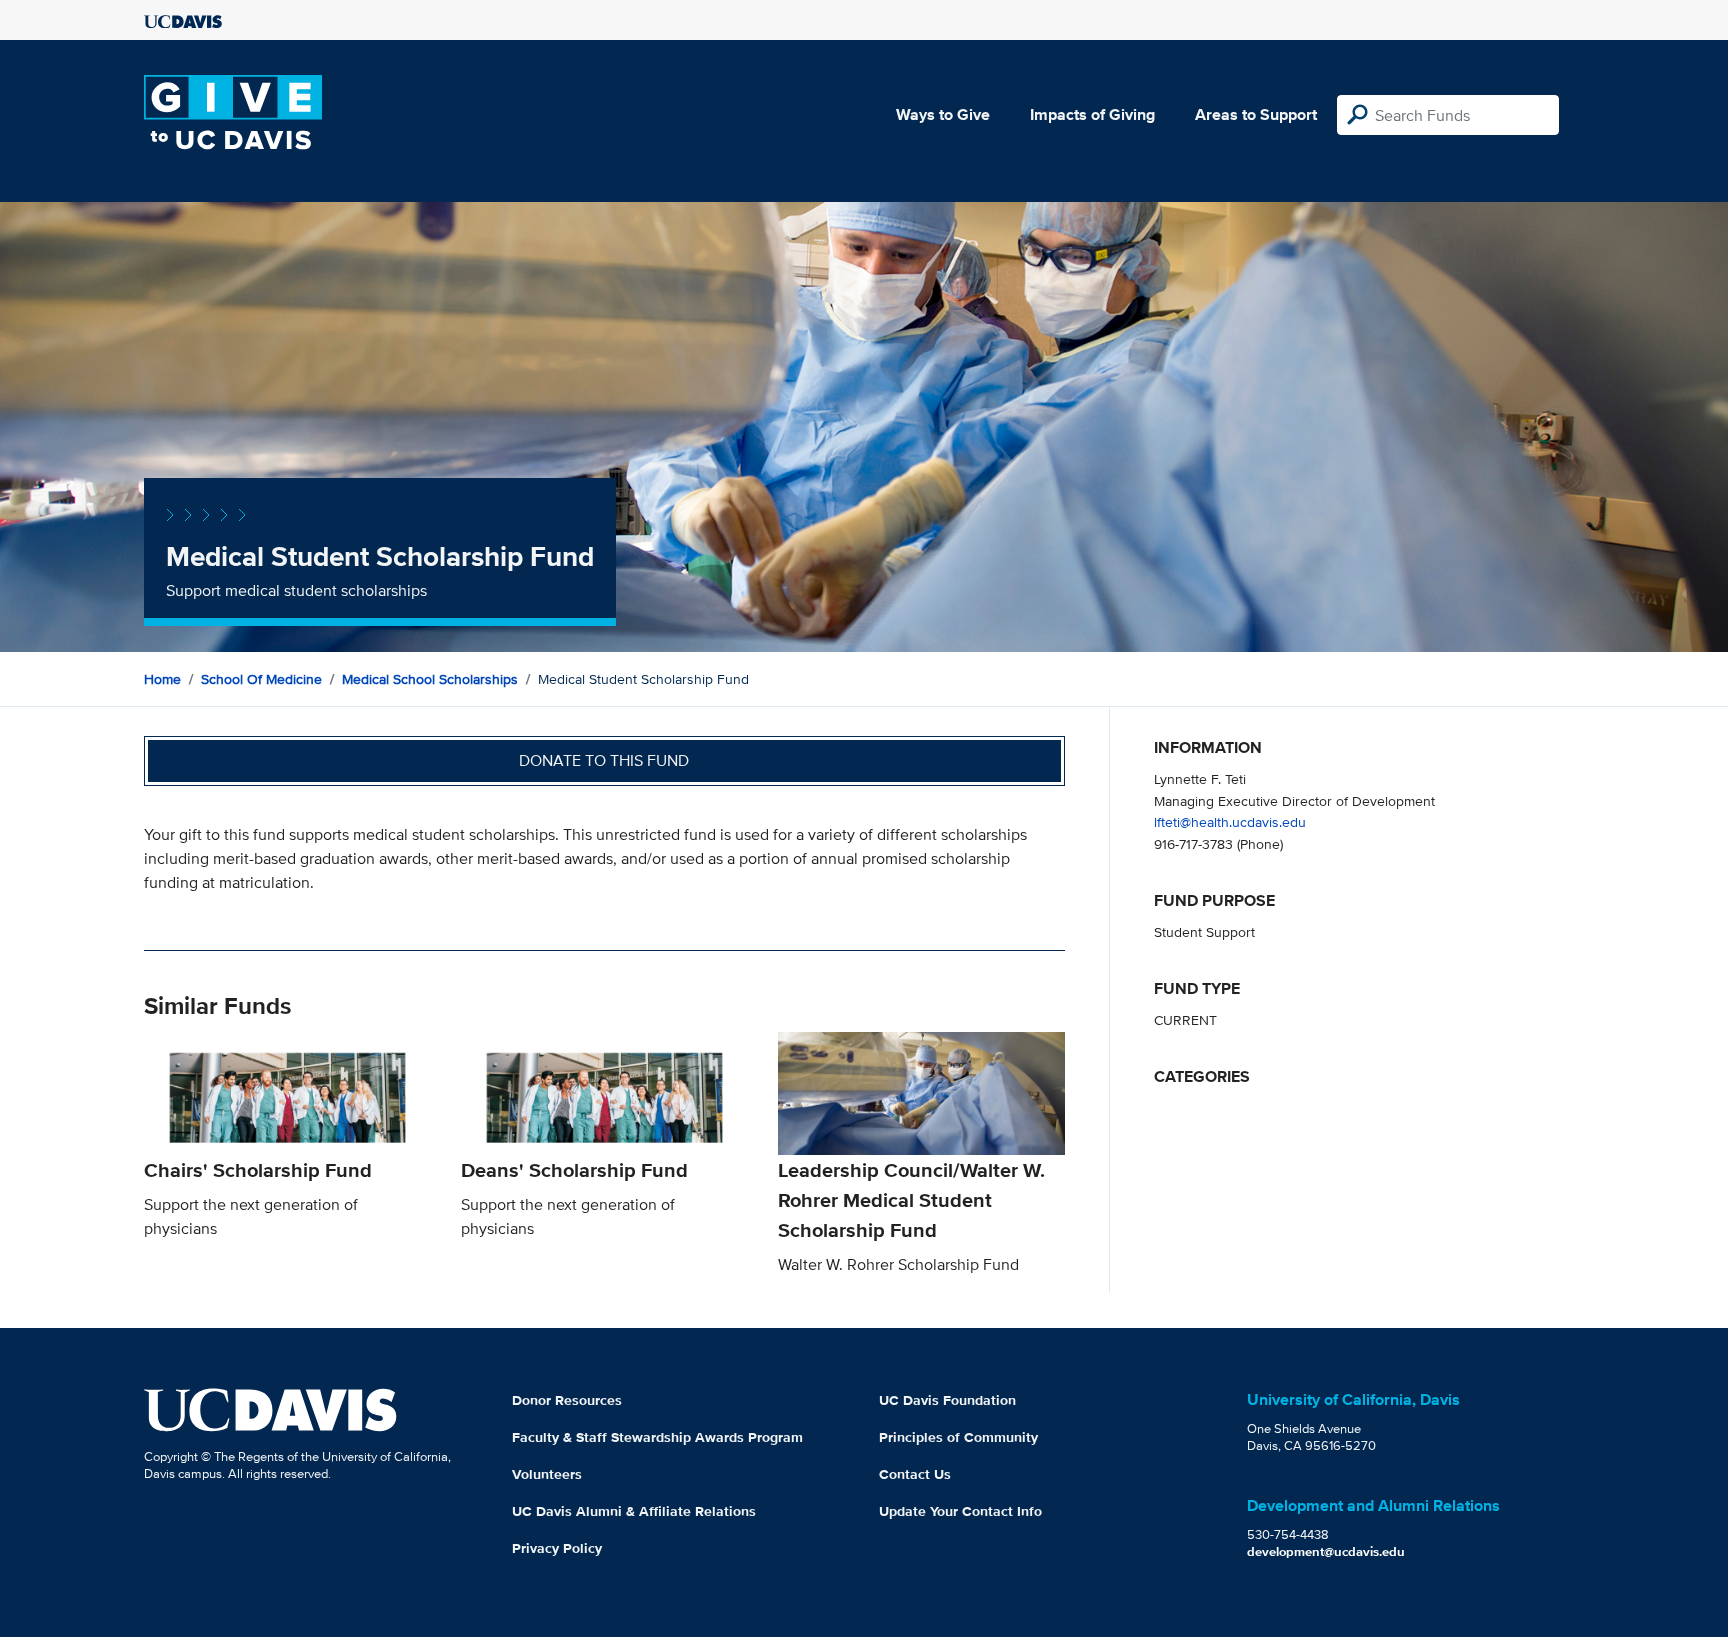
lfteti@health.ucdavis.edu (1230, 821)
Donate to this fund (604, 760)
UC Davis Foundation (947, 1400)
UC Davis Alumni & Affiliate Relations (634, 1511)
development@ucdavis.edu (1326, 1551)
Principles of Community (958, 1437)
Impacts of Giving (1092, 114)
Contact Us (915, 1474)
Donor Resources (567, 1400)
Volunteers (547, 1474)
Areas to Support (1256, 114)
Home (162, 679)
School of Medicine (261, 679)
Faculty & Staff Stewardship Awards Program (657, 1437)
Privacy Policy (557, 1548)
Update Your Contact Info (960, 1511)
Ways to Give (943, 114)
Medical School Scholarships (430, 679)
